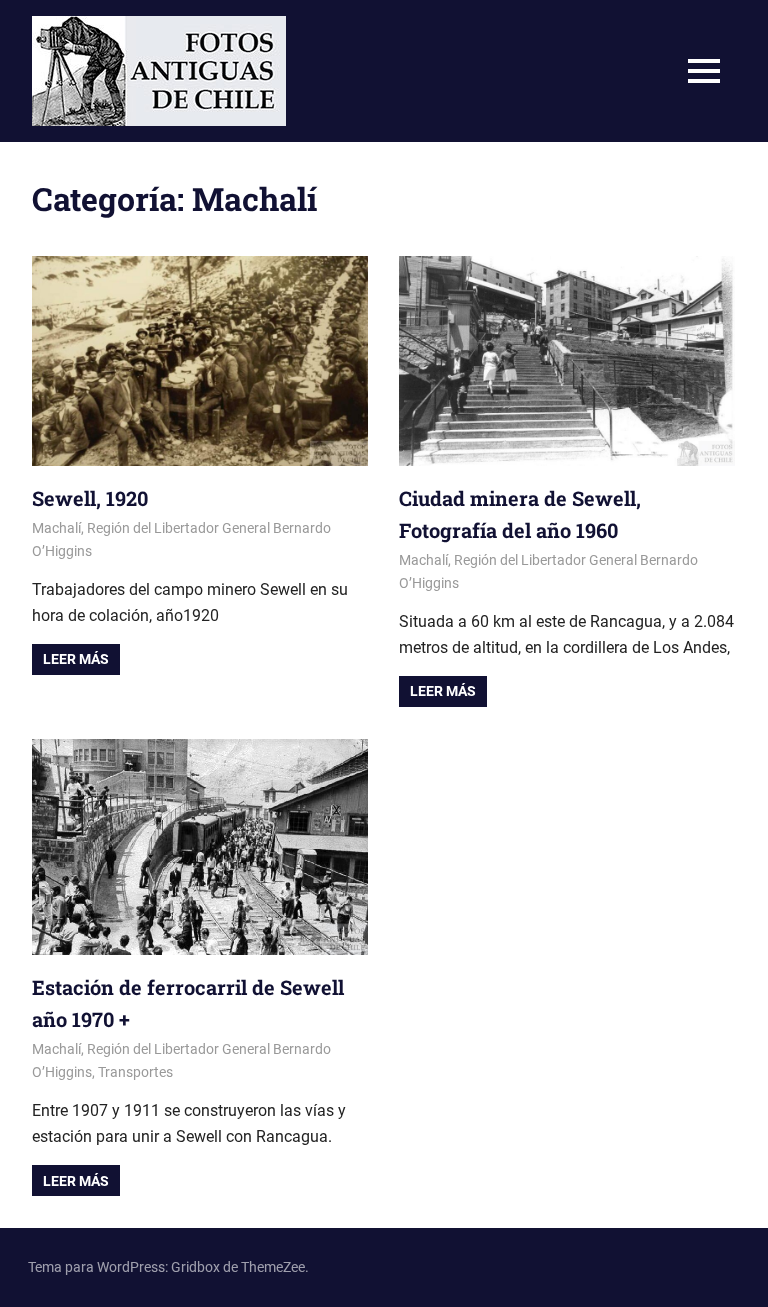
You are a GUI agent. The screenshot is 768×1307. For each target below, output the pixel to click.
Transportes (135, 1072)
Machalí (56, 528)
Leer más (76, 659)
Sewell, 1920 (90, 498)
